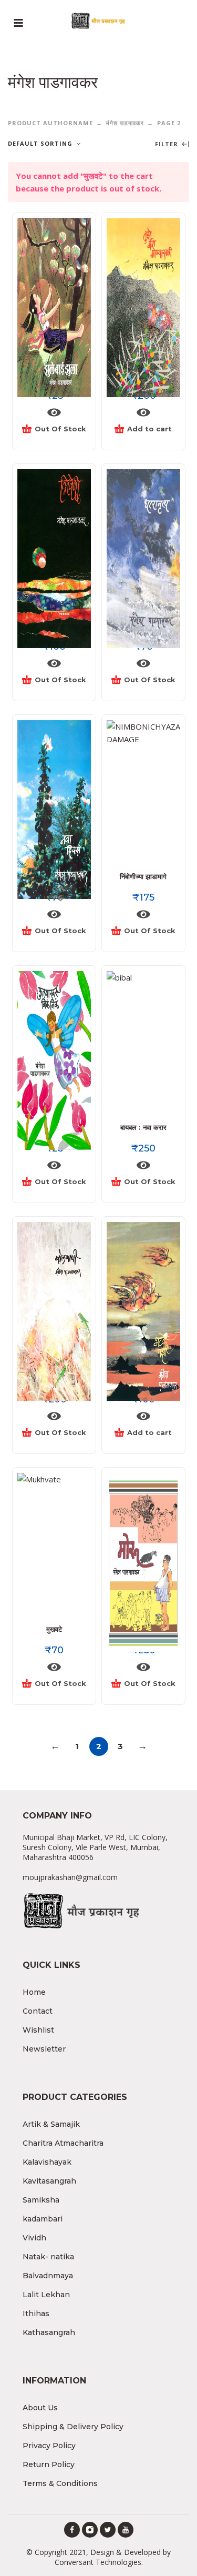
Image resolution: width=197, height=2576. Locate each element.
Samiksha (41, 2200)
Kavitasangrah (49, 2181)
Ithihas (36, 2314)
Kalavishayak (47, 2162)
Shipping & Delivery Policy (73, 2427)
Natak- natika (48, 2257)
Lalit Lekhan (46, 2295)
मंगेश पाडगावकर (125, 123)
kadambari (43, 2219)
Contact (38, 2011)
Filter (168, 144)
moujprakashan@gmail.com (70, 1877)
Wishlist (38, 2030)
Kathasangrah (49, 2332)
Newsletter (44, 2049)
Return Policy (49, 2464)
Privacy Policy (49, 2446)
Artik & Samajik (51, 2124)
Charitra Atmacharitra (63, 2143)
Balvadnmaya (48, 2276)
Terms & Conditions (60, 2483)
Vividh (34, 2238)
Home (34, 1992)
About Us (40, 2408)
